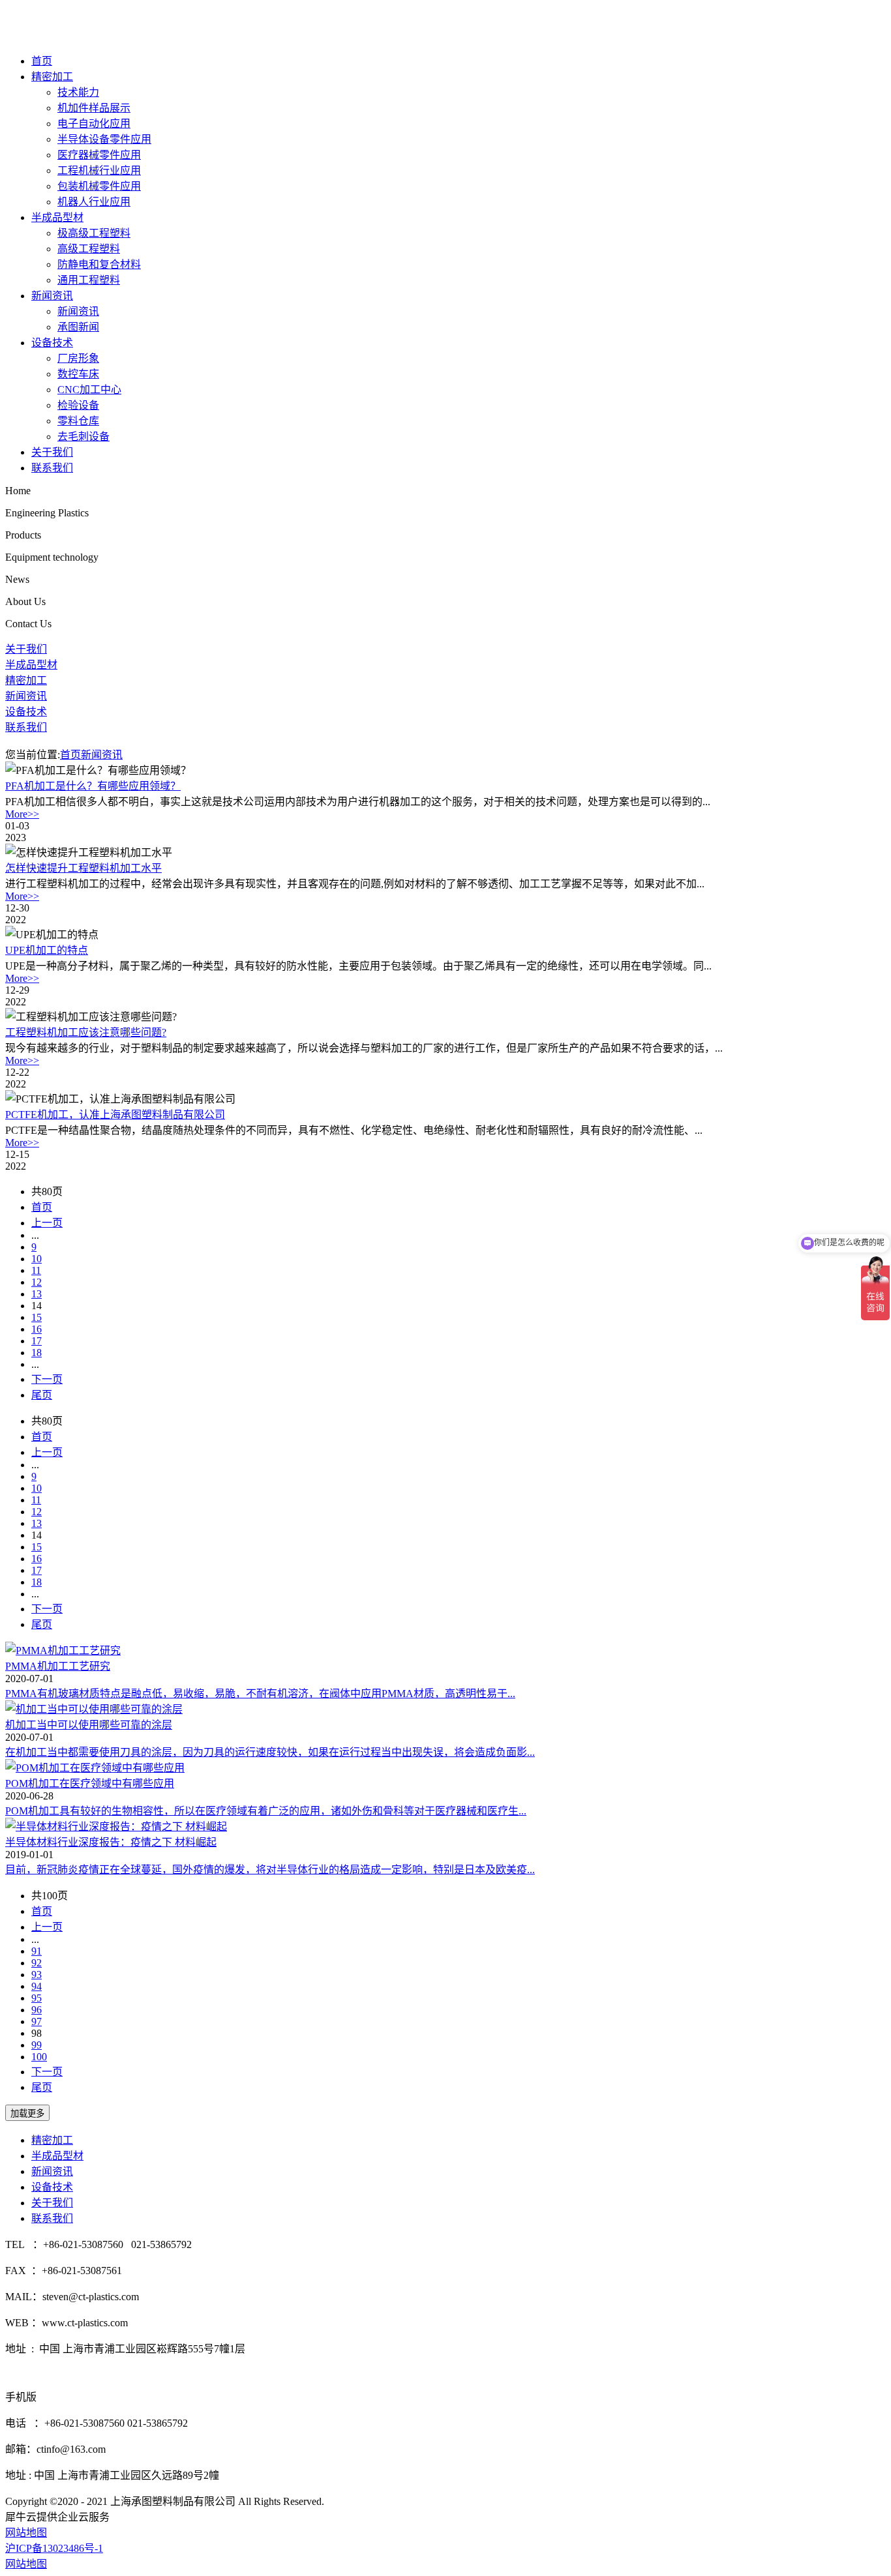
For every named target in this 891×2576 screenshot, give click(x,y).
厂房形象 (78, 358)
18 (37, 1353)
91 (37, 1951)
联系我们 (52, 468)
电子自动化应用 (94, 124)
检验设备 (78, 405)
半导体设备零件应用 (104, 139)
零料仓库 (78, 421)
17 (37, 1341)
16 (37, 1329)
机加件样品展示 (94, 108)
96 (37, 2010)
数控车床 (78, 374)
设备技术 (52, 343)
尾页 (42, 1395)
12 (37, 1282)
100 (39, 2057)
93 (37, 1975)
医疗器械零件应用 (99, 155)
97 (37, 2021)
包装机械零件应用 (99, 186)
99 (37, 2045)
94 (37, 1986)
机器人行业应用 (94, 202)
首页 (42, 61)
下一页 (47, 1379)
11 (36, 1270)
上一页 (47, 1223)
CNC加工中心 (89, 390)
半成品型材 (57, 217)
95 (37, 1998)
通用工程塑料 (89, 280)
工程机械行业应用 (99, 170)
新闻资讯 (52, 296)
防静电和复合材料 (99, 264)
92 (37, 1963)
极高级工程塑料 (94, 233)
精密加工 (52, 77)
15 (37, 1317)
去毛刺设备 (83, 437)
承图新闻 (78, 327)
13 (37, 1294)
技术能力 (78, 92)
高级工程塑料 (89, 249)
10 (37, 1259)
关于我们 (52, 452)
